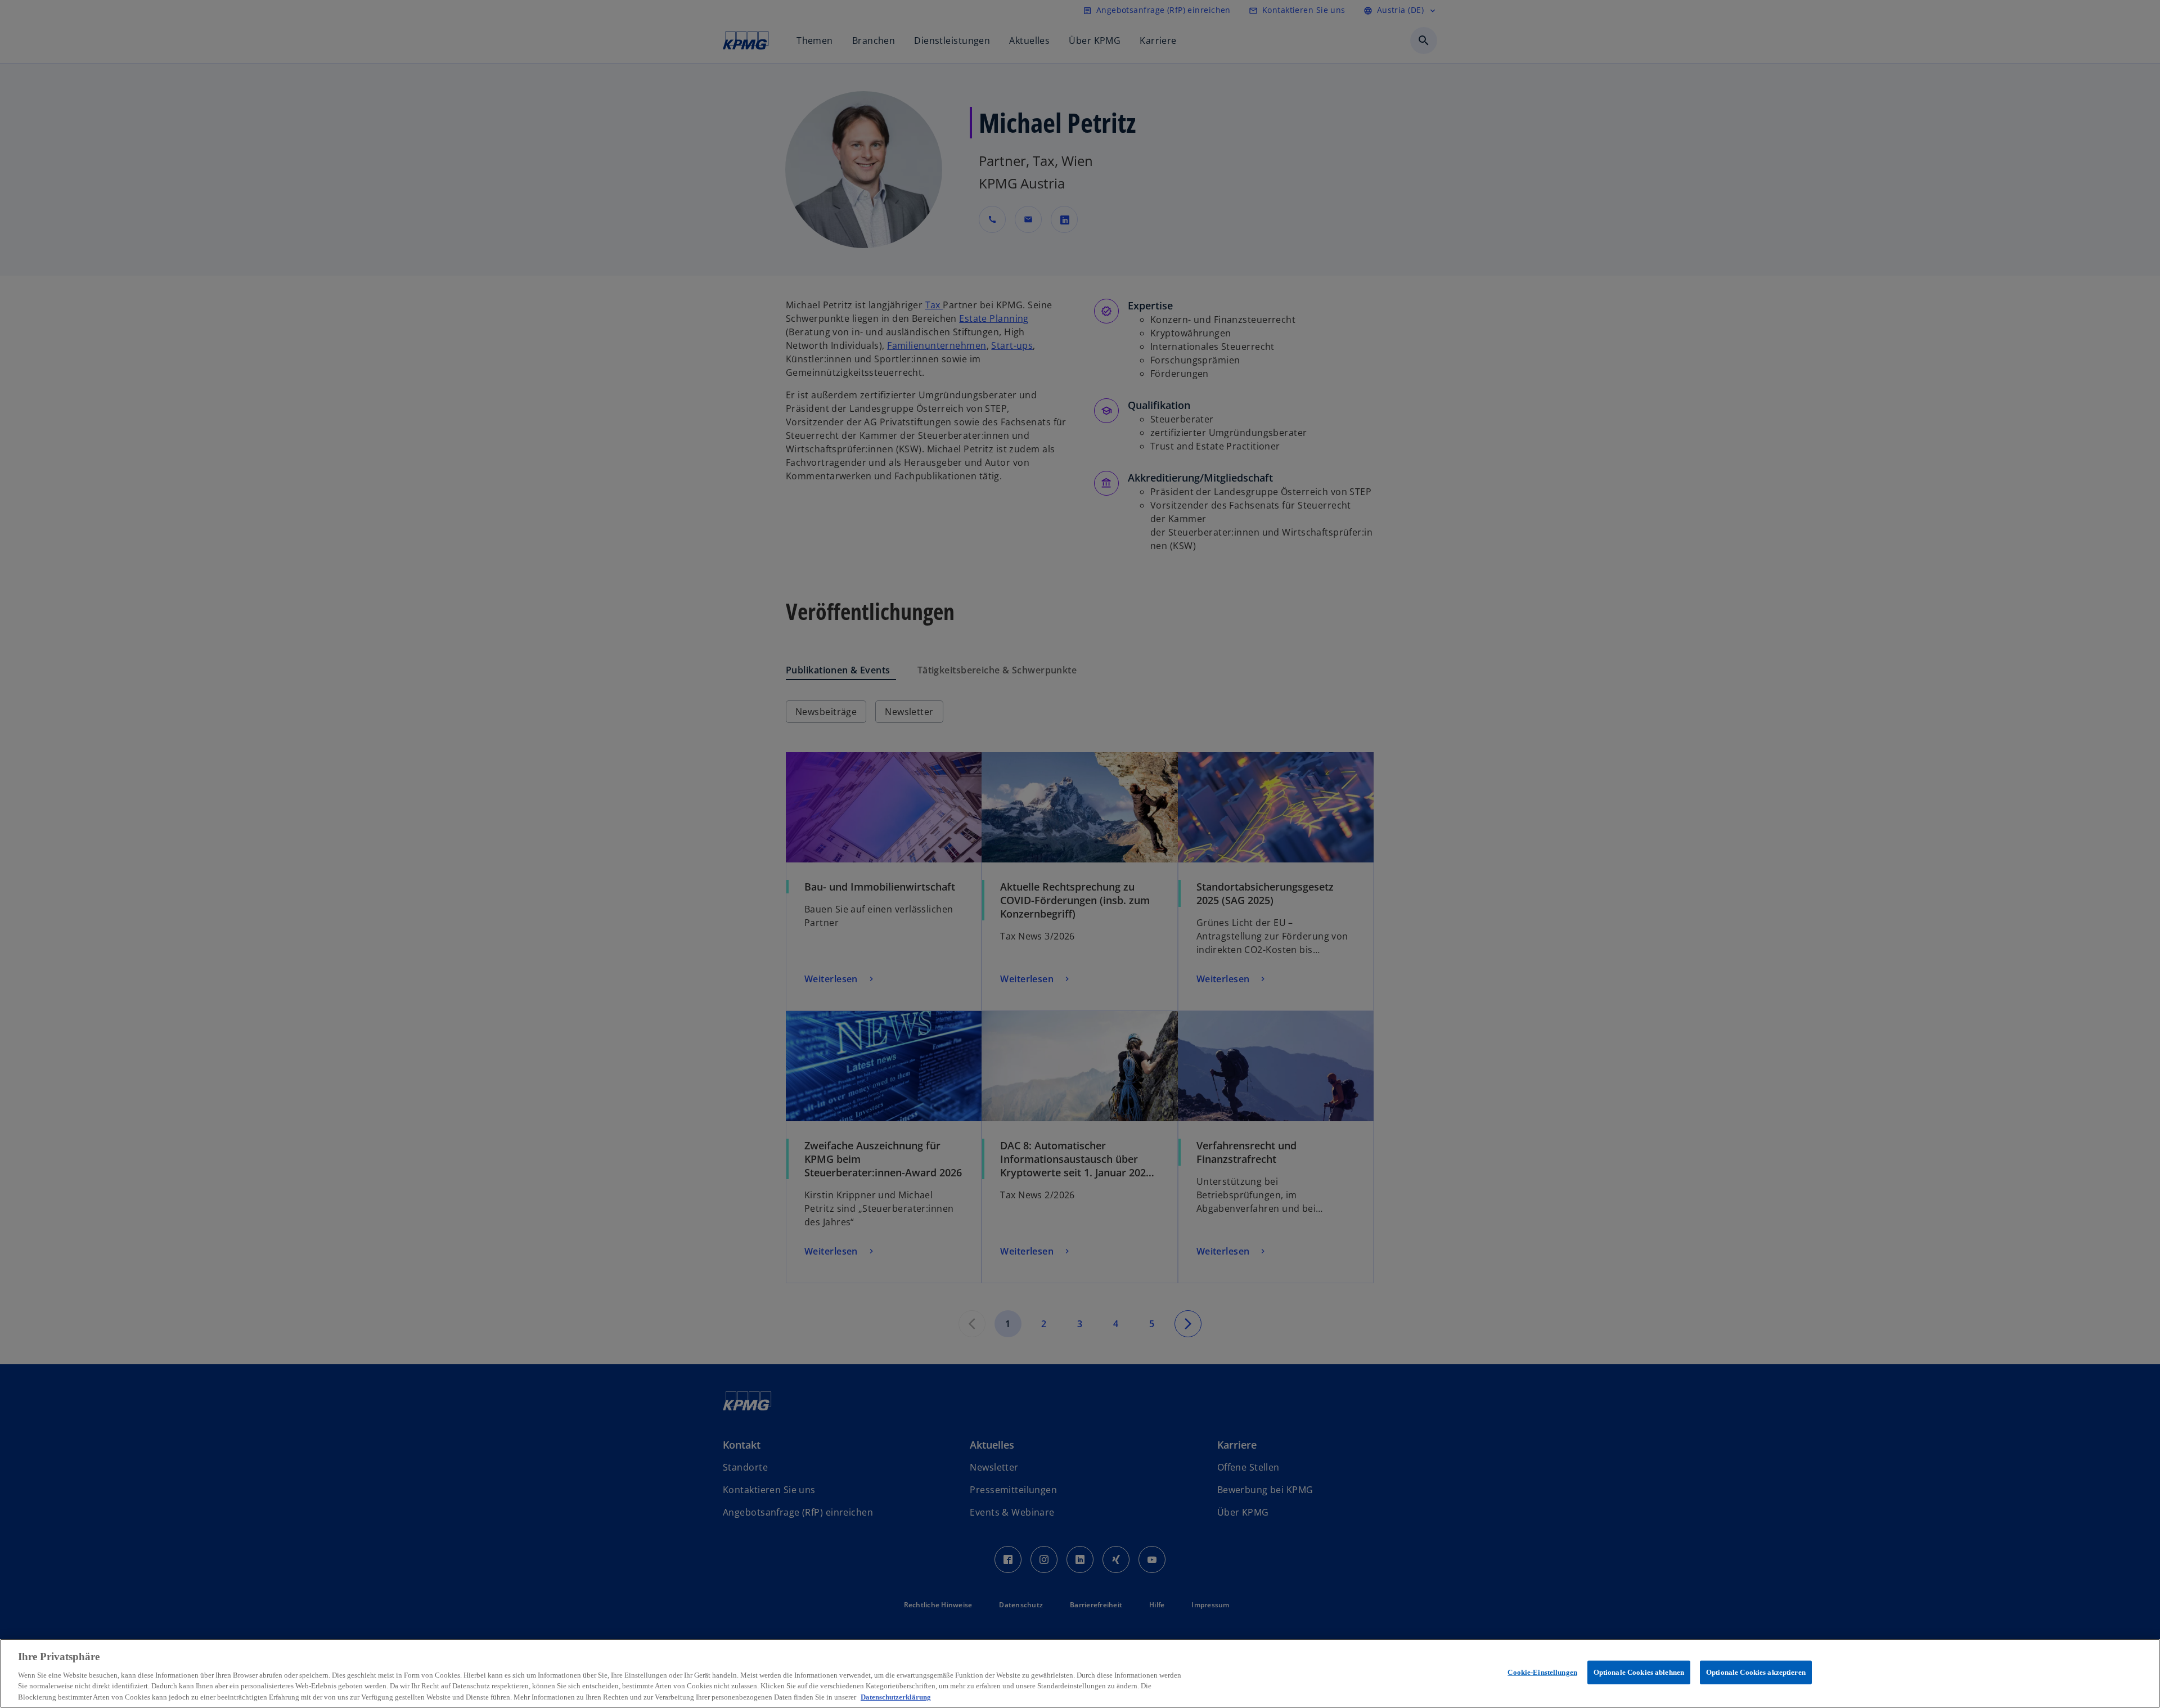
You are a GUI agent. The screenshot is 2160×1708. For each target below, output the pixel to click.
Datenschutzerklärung (896, 1696)
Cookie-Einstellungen (1542, 1672)
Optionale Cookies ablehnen (1639, 1672)
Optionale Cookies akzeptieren (1756, 1672)
